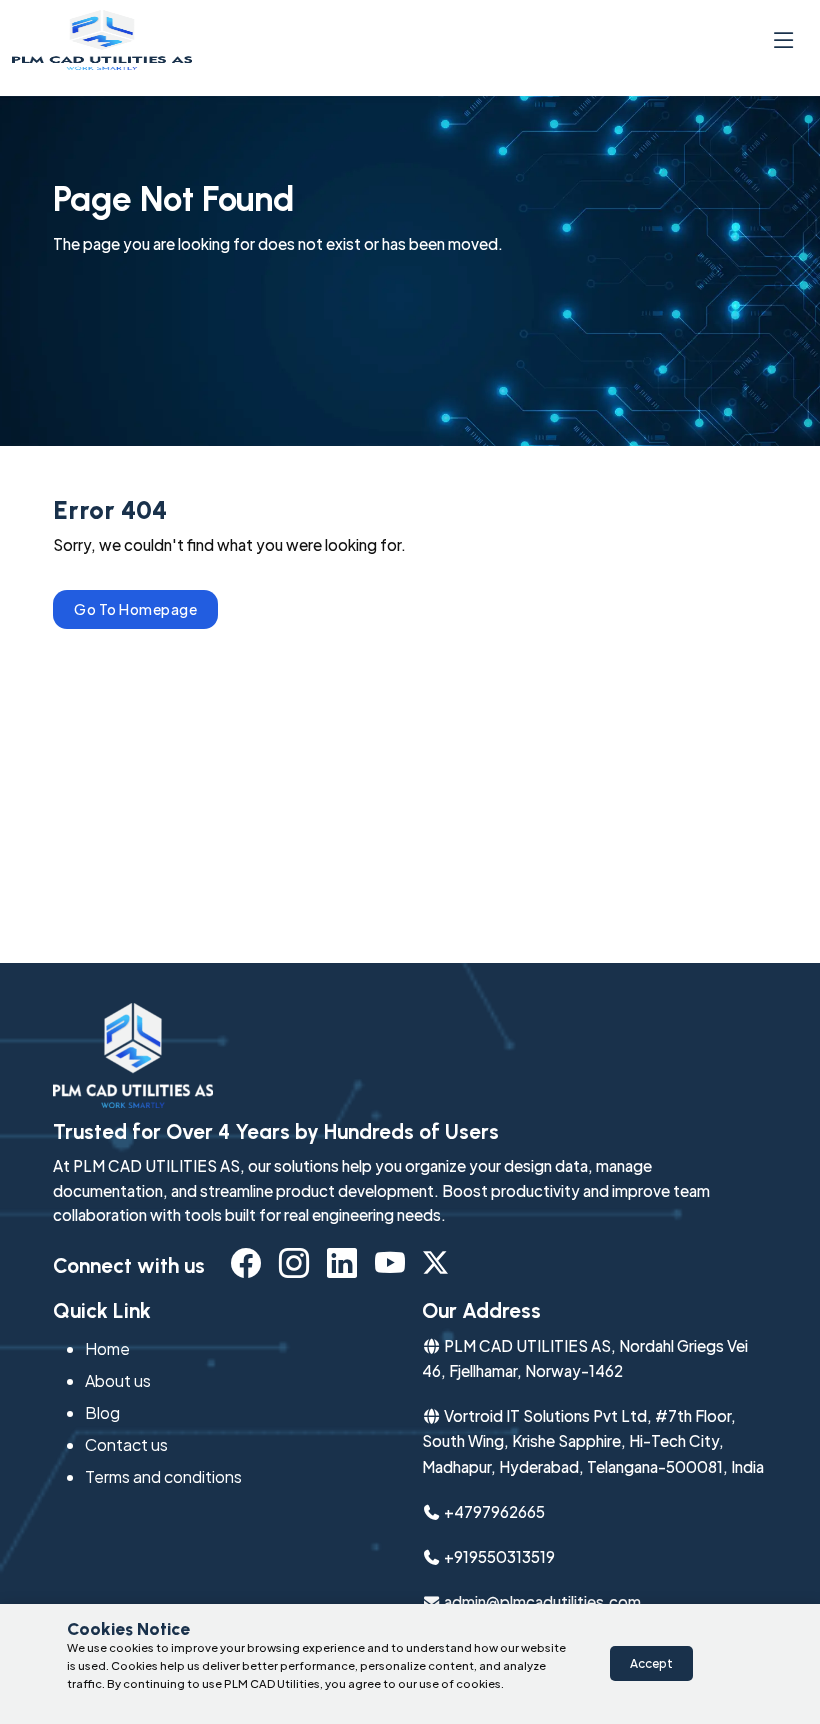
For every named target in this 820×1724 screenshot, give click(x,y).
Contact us (126, 1444)
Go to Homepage (135, 609)
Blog (102, 1412)
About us (118, 1380)
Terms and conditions (163, 1476)
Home (107, 1348)
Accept (651, 1663)
